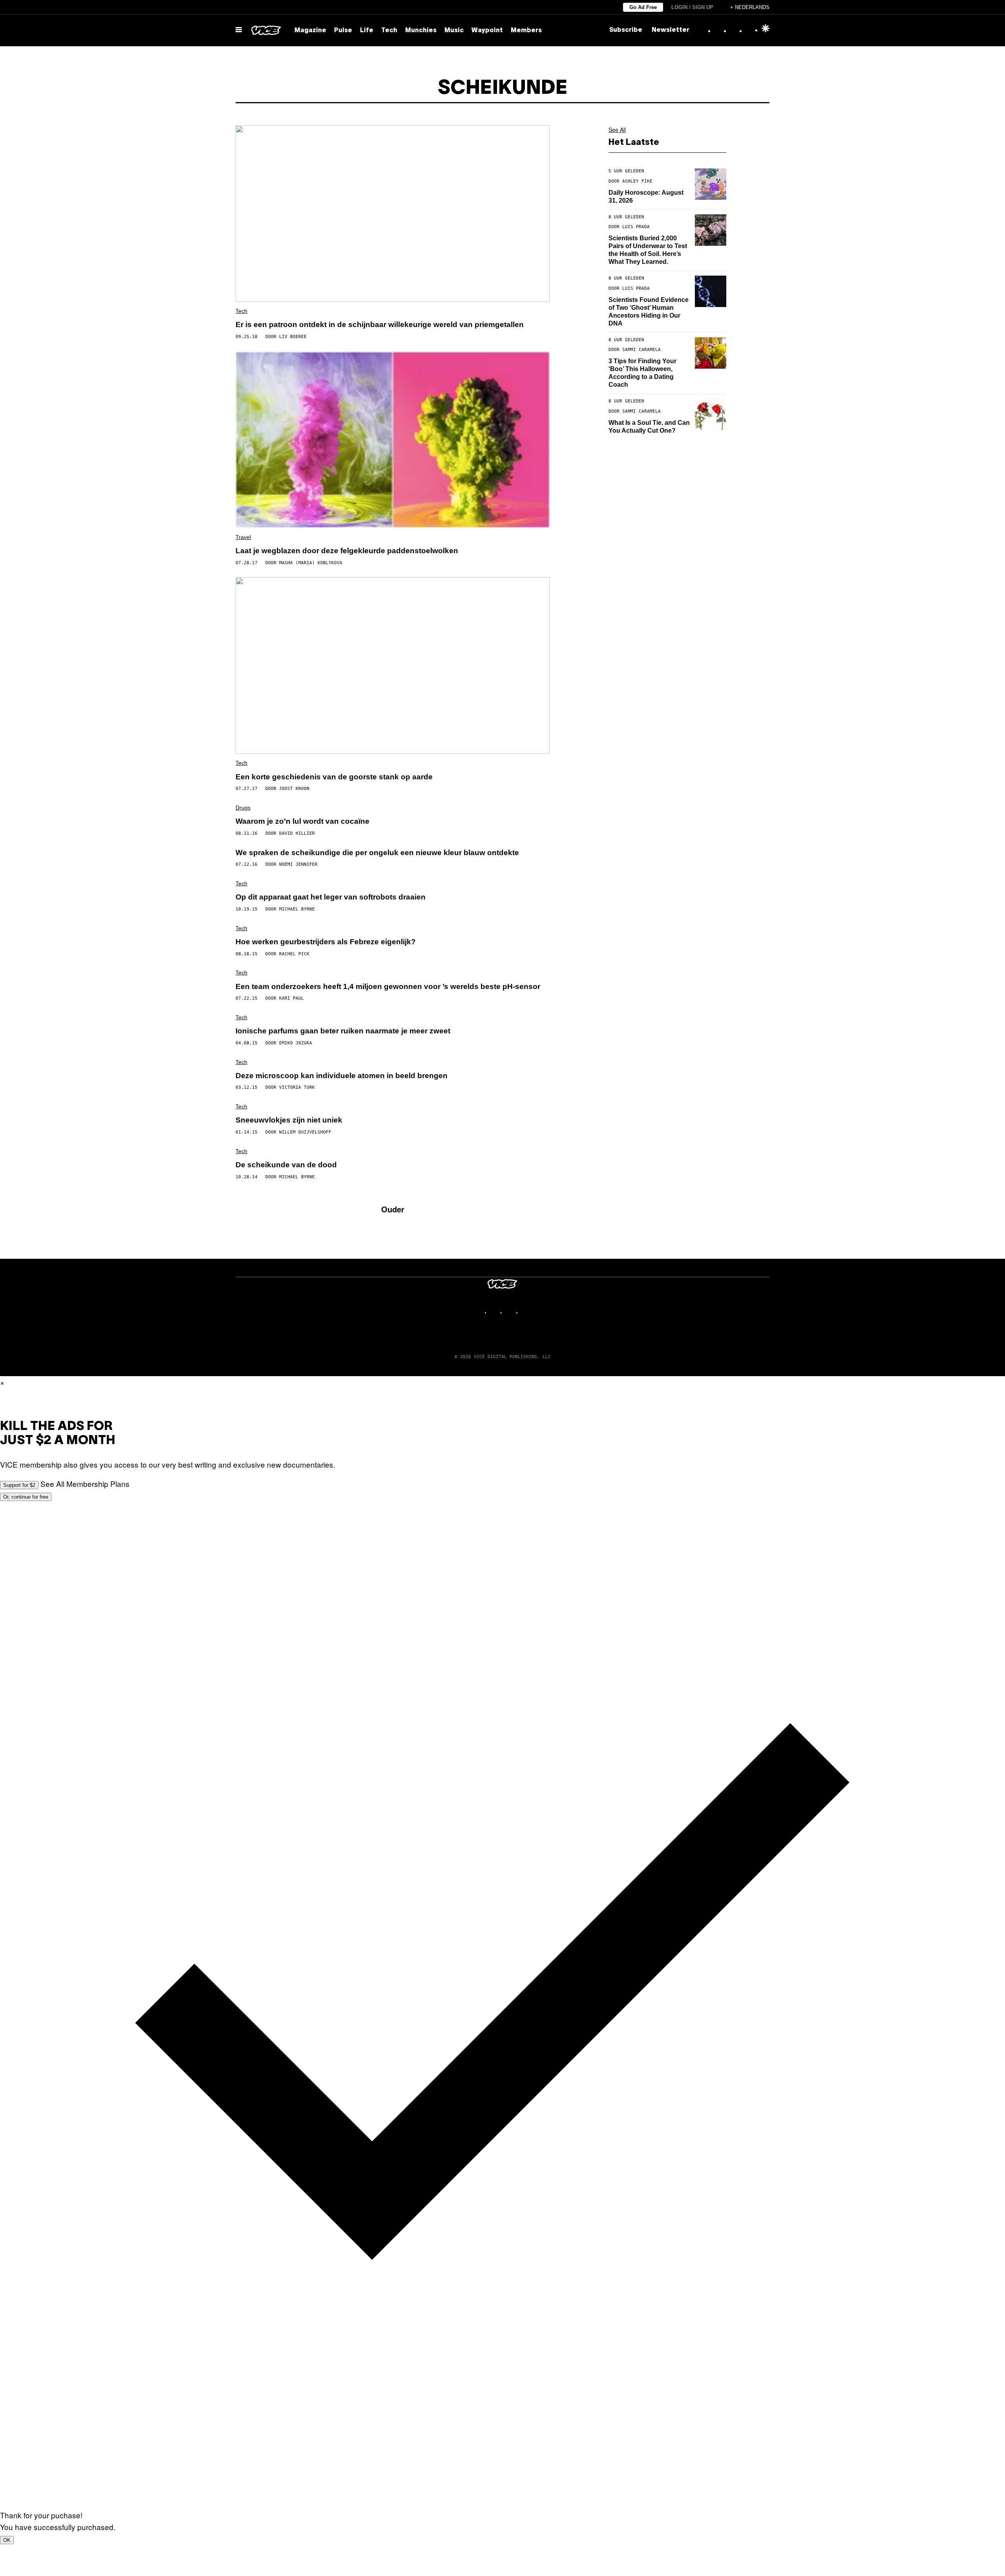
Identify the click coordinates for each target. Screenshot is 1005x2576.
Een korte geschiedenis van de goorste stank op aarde (334, 777)
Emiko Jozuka (296, 1043)
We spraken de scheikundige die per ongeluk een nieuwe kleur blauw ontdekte (377, 853)
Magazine (310, 31)
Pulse (343, 31)
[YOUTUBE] (526, 1312)
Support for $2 (19, 1485)
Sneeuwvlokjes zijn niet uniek (289, 1120)
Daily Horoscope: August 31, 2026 (646, 197)
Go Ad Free (643, 7)
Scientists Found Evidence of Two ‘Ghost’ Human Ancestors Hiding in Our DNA (649, 312)
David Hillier (297, 833)
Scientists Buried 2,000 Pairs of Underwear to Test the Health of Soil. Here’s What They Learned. (648, 250)
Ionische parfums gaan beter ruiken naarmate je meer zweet (343, 1031)
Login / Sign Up (692, 7)
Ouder (393, 1209)
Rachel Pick (294, 954)
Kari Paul (291, 998)
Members (526, 31)
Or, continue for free (26, 1497)
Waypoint (487, 31)
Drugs (243, 808)
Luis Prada (636, 227)
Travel (243, 537)
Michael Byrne (297, 909)
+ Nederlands (750, 7)
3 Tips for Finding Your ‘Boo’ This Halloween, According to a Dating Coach (642, 373)
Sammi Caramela (641, 350)
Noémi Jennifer (298, 864)
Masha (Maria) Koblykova (311, 563)
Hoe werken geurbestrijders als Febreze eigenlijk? (326, 942)
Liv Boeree (293, 337)
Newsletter (671, 30)
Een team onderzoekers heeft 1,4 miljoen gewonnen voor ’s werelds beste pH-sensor (388, 986)
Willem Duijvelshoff (305, 1132)
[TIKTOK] (510, 1312)
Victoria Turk (297, 1087)
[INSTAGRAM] (495, 1312)
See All (617, 130)
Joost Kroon (294, 789)
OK (7, 2540)
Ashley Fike (637, 181)
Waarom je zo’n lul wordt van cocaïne (302, 821)
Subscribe (626, 30)
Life (367, 31)
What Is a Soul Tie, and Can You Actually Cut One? (649, 427)
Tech (389, 31)
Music (454, 31)
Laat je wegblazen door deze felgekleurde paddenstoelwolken (347, 551)
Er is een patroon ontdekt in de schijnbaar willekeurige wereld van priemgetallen (380, 325)
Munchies (421, 31)
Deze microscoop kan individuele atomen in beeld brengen (342, 1076)
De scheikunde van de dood (286, 1165)
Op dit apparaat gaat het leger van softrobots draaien (331, 897)
